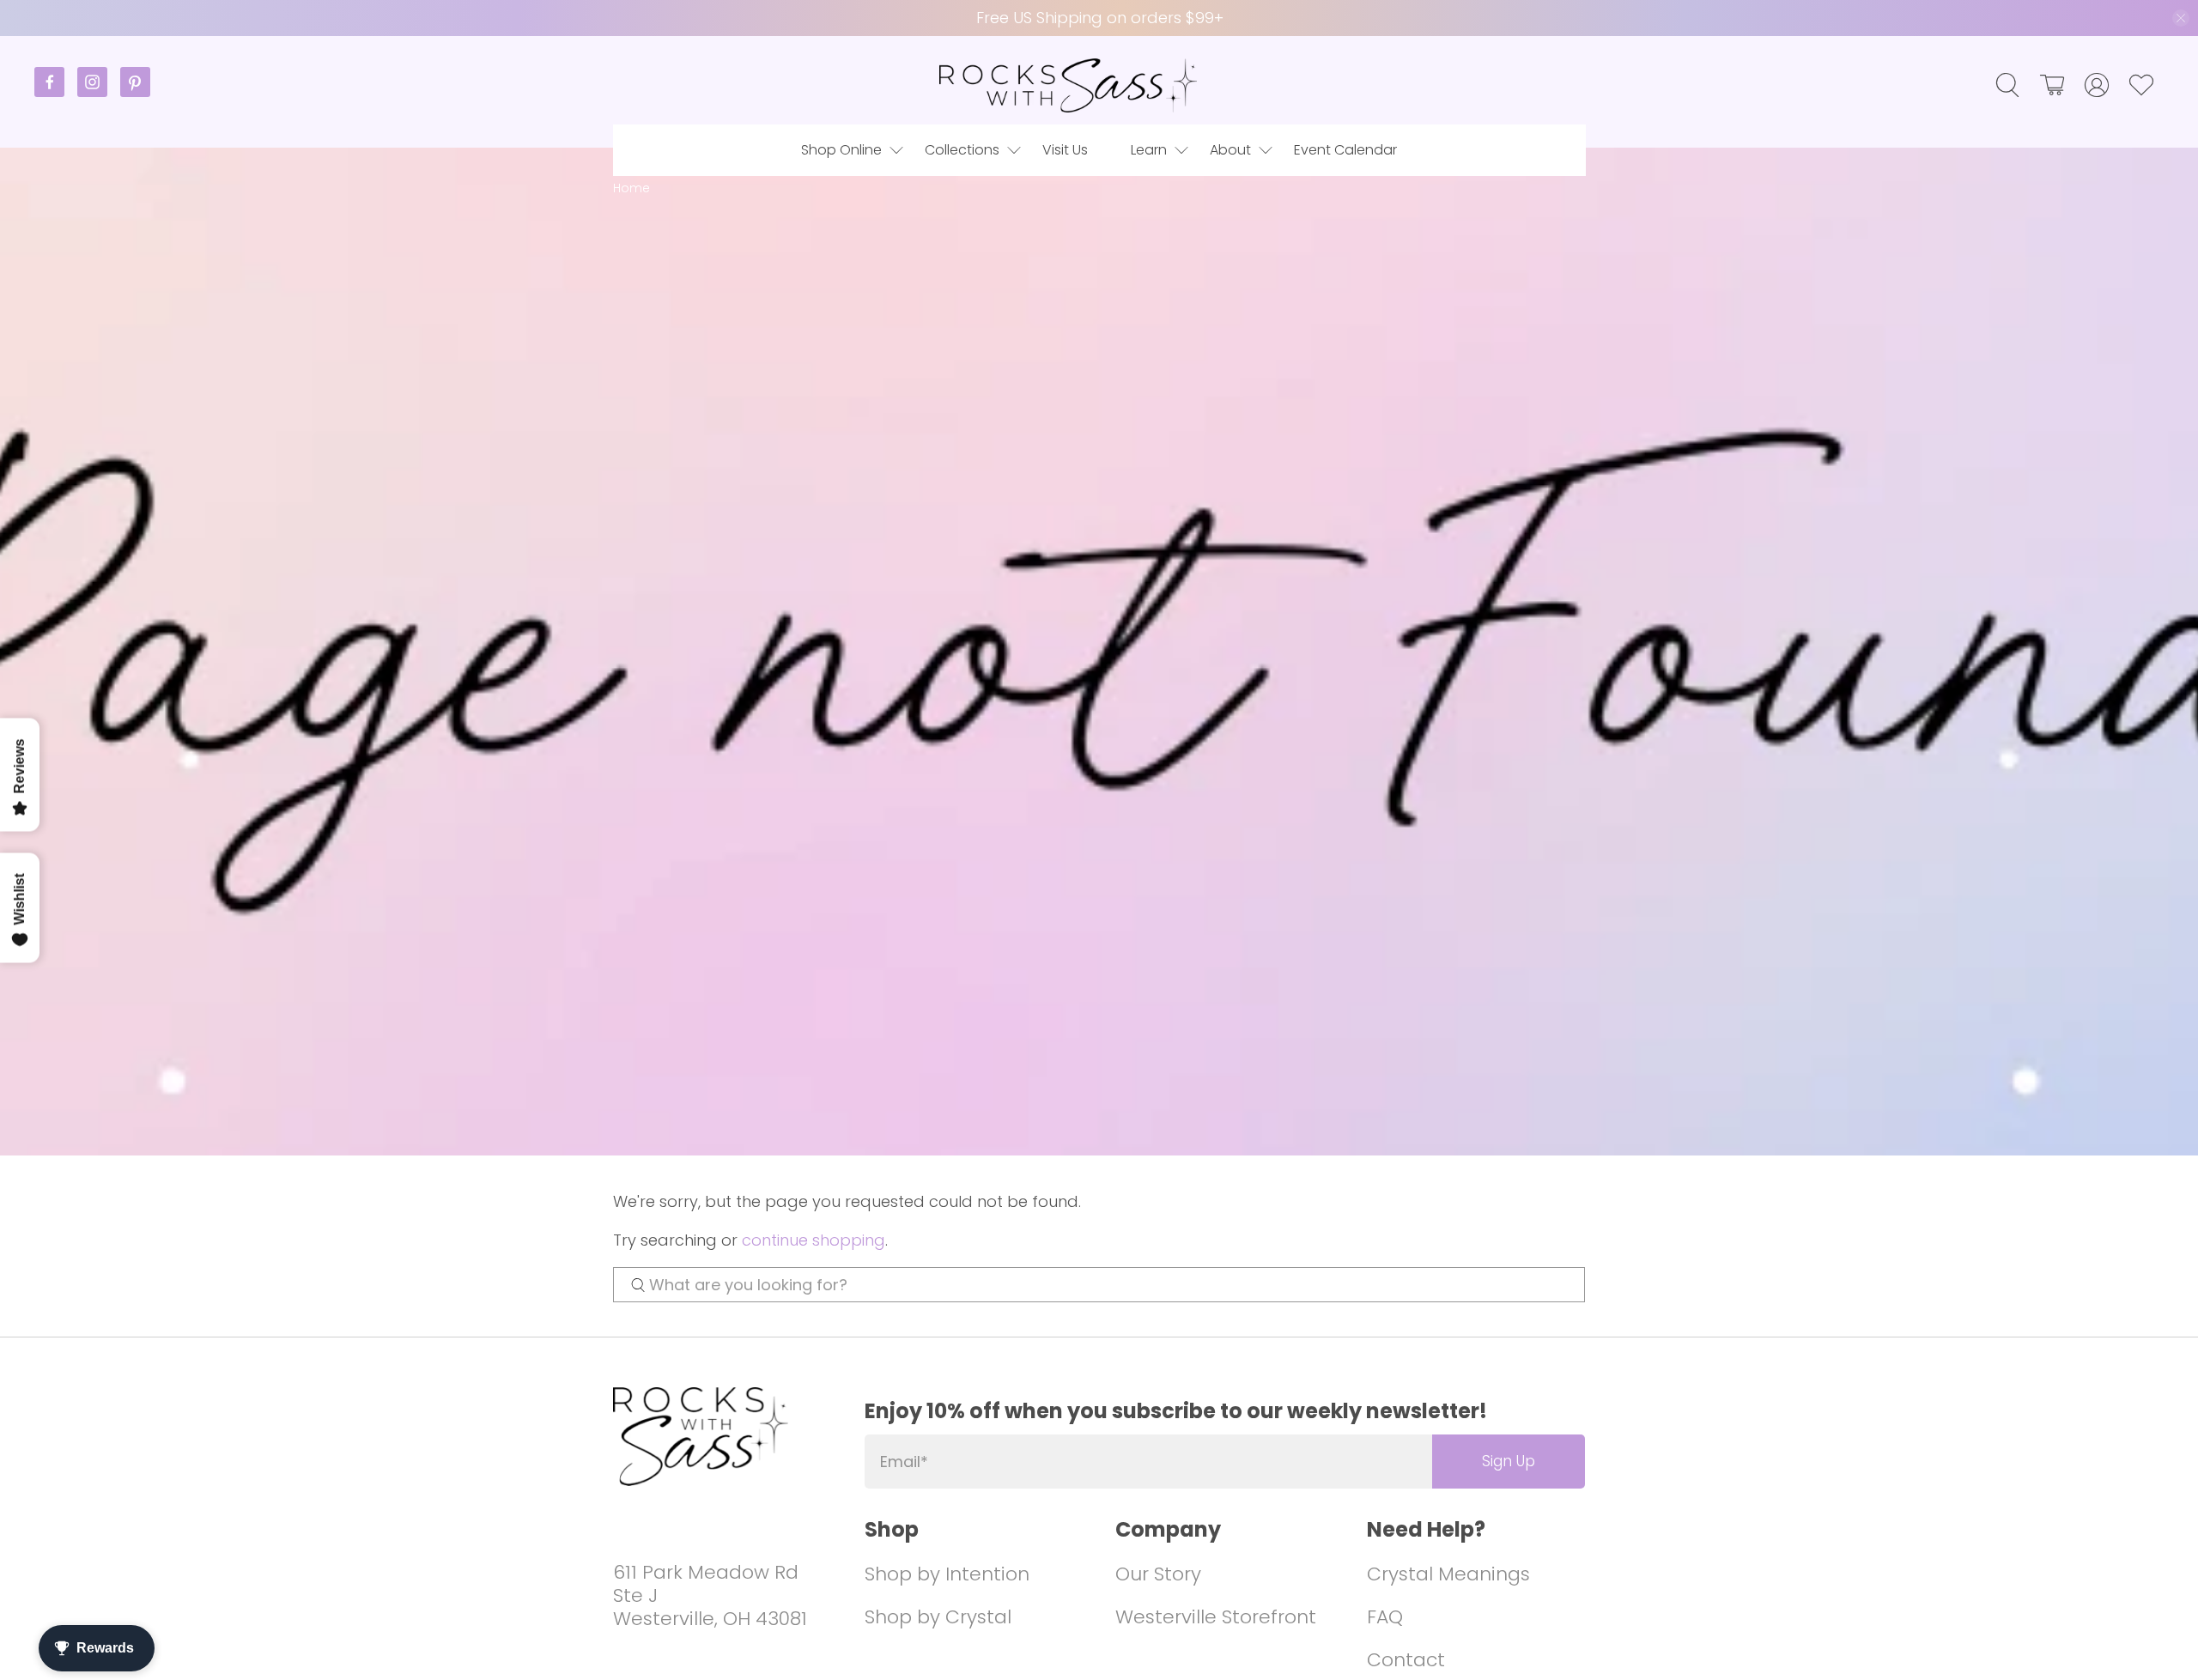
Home (631, 188)
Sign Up (1509, 1461)
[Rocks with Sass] (1068, 85)
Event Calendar (1345, 150)
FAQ (1385, 1617)
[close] (2181, 18)
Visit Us (1065, 150)
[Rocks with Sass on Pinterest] (135, 92)
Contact (1406, 1660)
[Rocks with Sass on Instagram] (99, 92)
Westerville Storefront (1216, 1617)
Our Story (1158, 1574)
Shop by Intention (947, 1574)
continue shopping (814, 1240)
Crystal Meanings (1448, 1574)
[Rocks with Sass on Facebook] (56, 92)
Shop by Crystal (938, 1617)
